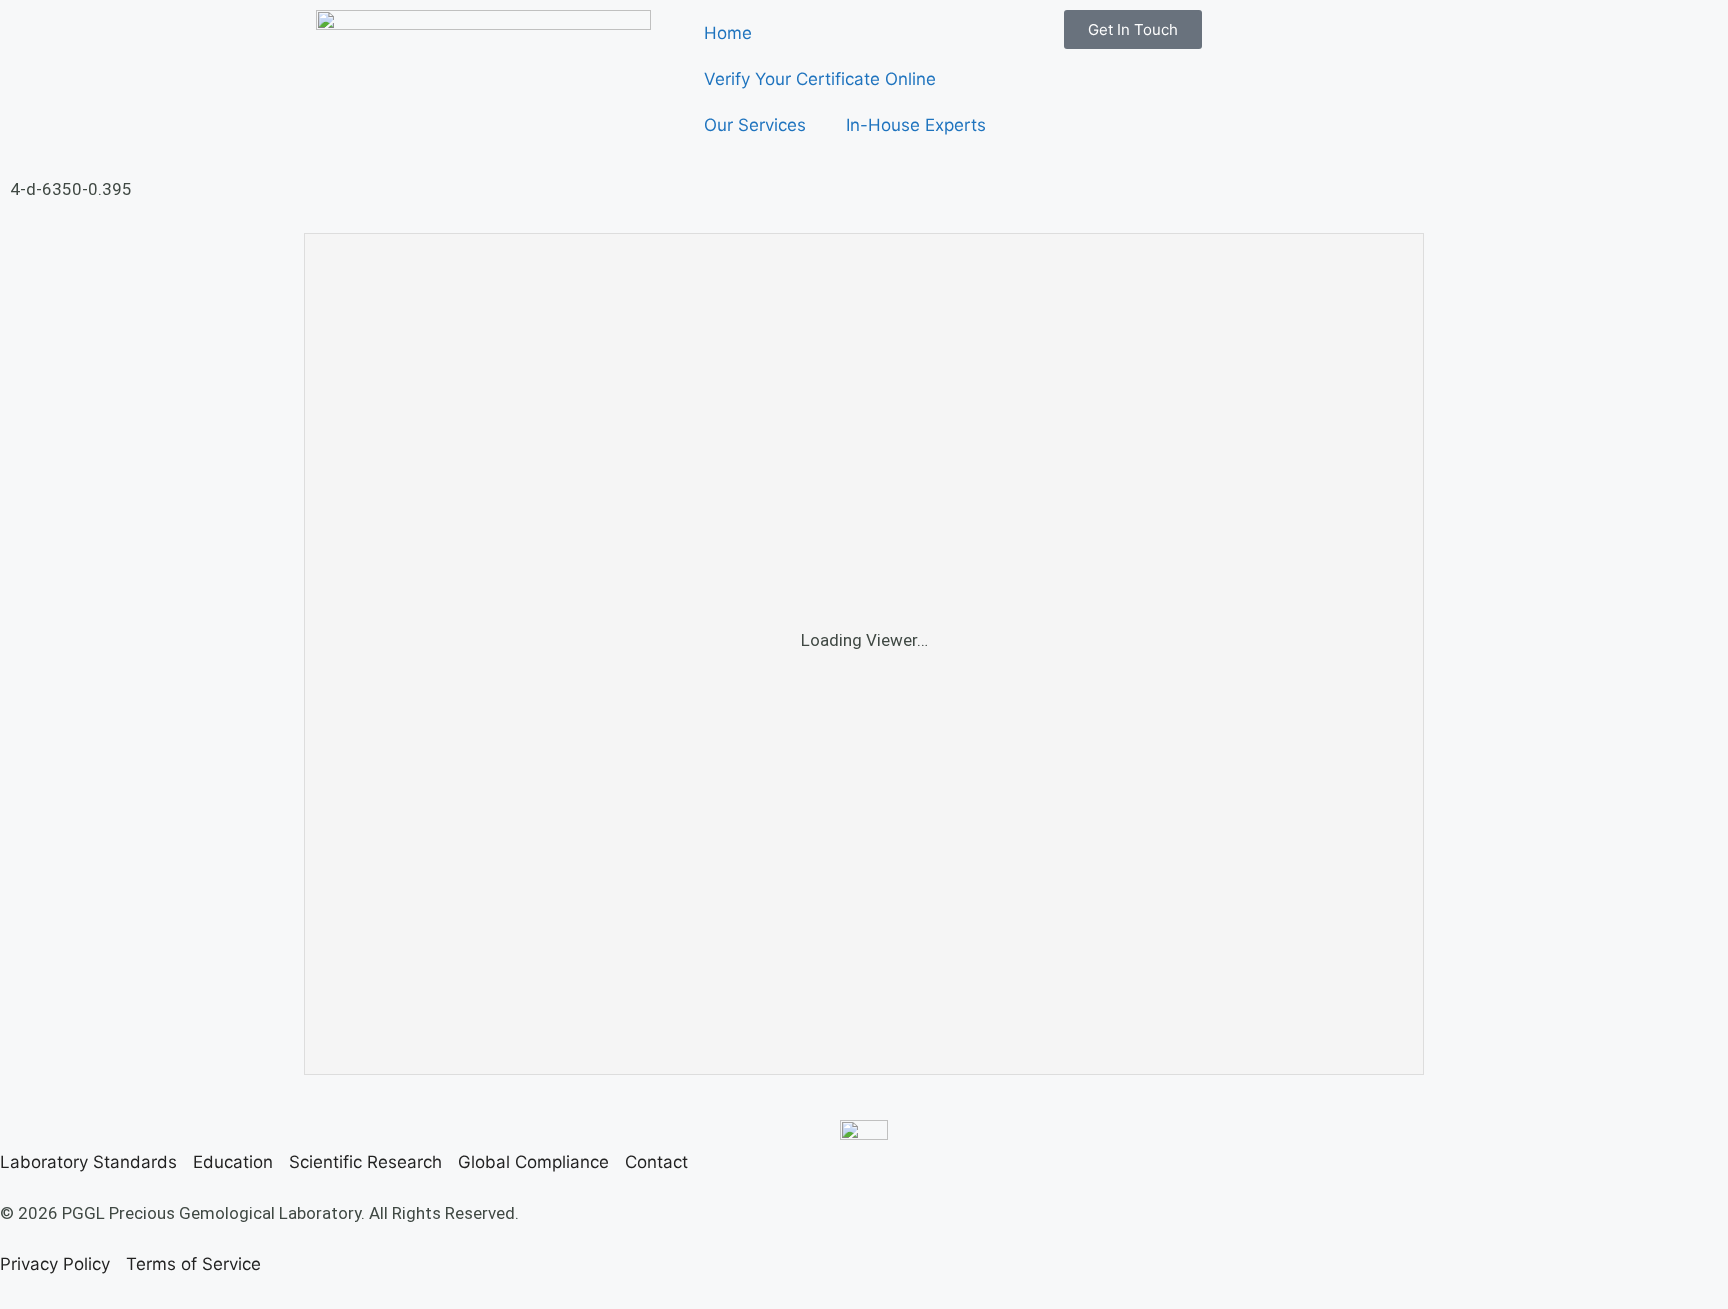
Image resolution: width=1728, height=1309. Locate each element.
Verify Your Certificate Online (820, 79)
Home (728, 33)
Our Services (755, 125)
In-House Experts (916, 125)
